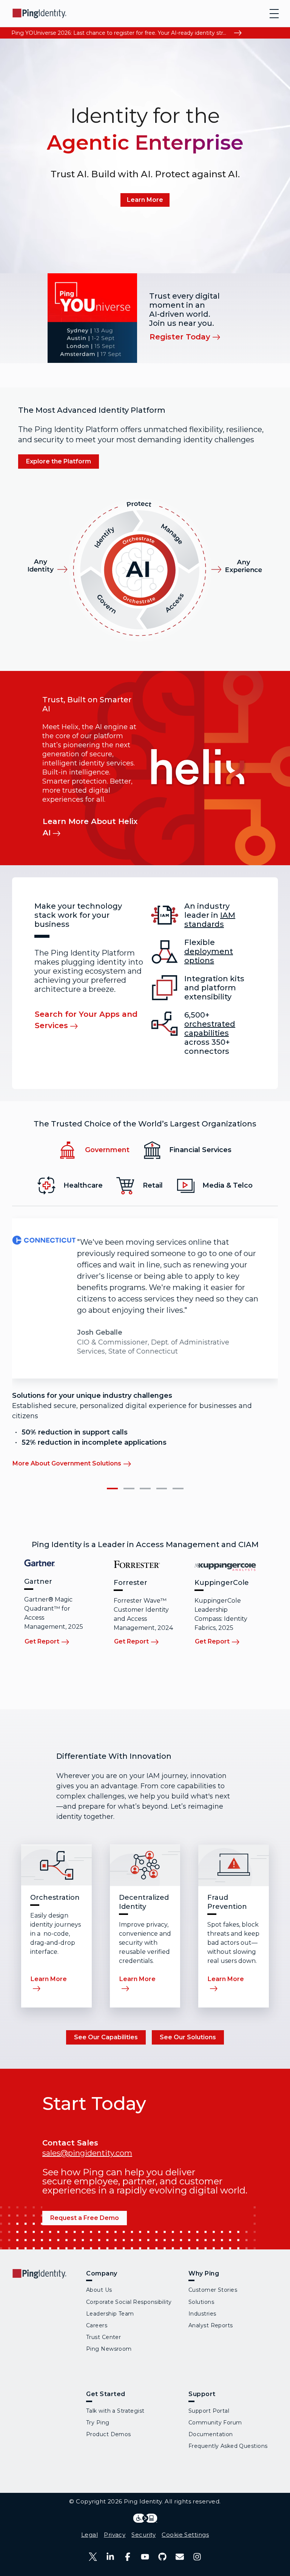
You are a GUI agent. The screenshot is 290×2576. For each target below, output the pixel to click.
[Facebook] (128, 2557)
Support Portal (209, 2411)
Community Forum (215, 2423)
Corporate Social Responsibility (129, 2302)
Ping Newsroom (109, 2349)
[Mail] (180, 2557)
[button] (112, 1489)
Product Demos (109, 2434)
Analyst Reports (211, 2325)
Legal (89, 2535)
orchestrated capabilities (210, 1029)
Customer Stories (213, 2290)
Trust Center (103, 2337)
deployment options (209, 956)
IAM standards (210, 920)
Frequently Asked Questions (228, 2446)
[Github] (162, 2557)
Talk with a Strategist (115, 2411)
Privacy (115, 2535)
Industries (202, 2314)
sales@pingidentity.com (87, 2153)
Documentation (211, 2434)
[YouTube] (145, 2557)
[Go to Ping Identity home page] (40, 13)
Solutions (201, 2302)
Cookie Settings (185, 2535)
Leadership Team (110, 2314)
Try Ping (98, 2423)
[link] (145, 200)
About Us (99, 2290)
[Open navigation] (274, 14)
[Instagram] (197, 2557)
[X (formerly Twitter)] (93, 2557)
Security (143, 2535)
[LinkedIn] (110, 2557)
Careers (97, 2325)
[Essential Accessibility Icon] (145, 2518)
